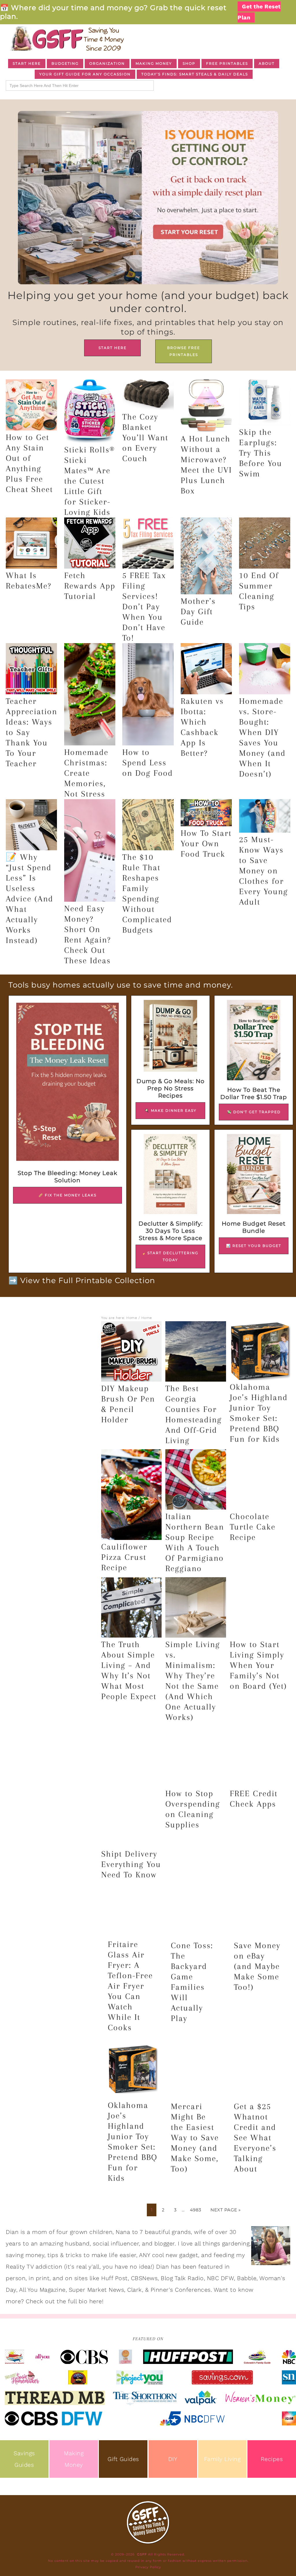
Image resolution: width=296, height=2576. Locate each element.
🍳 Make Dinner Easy (171, 1110)
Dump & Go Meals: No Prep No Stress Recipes (171, 1088)
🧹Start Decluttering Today (170, 1256)
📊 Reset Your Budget (254, 1246)
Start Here (113, 348)
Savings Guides (24, 2459)
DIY (173, 2459)
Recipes (272, 2459)
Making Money (74, 2459)
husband (77, 2243)
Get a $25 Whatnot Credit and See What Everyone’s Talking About (255, 2138)
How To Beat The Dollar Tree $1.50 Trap (254, 1093)
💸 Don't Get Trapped (254, 1112)
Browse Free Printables (184, 351)
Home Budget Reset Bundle (254, 1227)
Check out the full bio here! (65, 2301)
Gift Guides (123, 2459)
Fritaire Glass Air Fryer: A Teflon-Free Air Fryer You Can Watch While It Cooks (130, 1986)
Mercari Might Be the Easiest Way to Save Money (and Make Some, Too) (195, 2138)
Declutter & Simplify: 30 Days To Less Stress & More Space (171, 1231)
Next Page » (226, 2210)
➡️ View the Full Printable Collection (82, 1280)
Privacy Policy (148, 2567)
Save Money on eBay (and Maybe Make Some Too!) (257, 1966)
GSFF (66, 39)
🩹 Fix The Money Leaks (67, 1195)
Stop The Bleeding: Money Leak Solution (67, 1177)
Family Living (222, 2459)
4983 (196, 2210)
